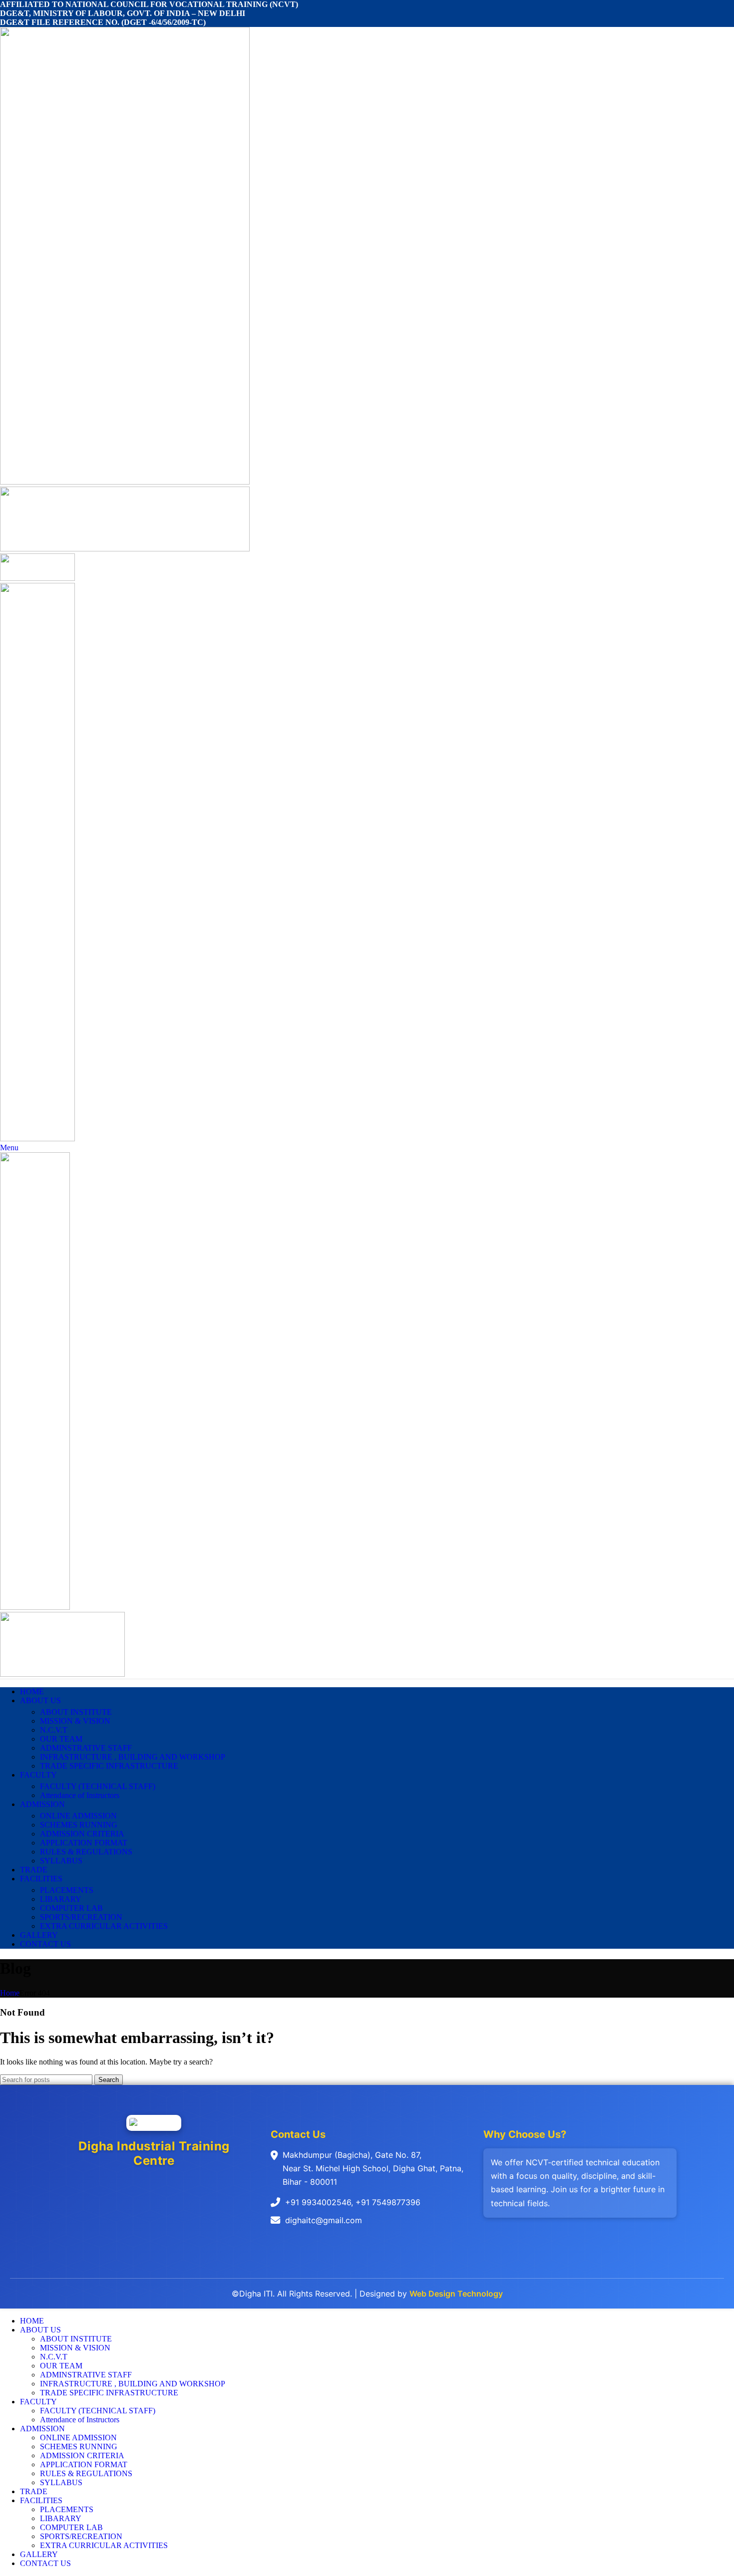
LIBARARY (61, 1899)
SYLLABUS (61, 1861)
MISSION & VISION (75, 1721)
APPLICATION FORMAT (84, 1843)
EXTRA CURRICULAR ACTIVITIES (104, 1926)
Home (10, 1993)
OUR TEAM (61, 1739)
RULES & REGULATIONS (86, 1852)
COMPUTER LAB (71, 1908)
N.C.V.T (54, 1730)
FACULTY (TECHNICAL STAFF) (98, 1786)
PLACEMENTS (67, 1890)
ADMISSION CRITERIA (82, 1834)
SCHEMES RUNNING (79, 1825)
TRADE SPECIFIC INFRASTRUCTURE (109, 1766)
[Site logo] (125, 482)
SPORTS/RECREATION (81, 1917)
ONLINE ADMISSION (78, 1816)
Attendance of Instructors (80, 1795)
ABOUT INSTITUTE (76, 1712)
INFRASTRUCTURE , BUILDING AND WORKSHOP (133, 1757)
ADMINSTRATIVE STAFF (86, 1748)
